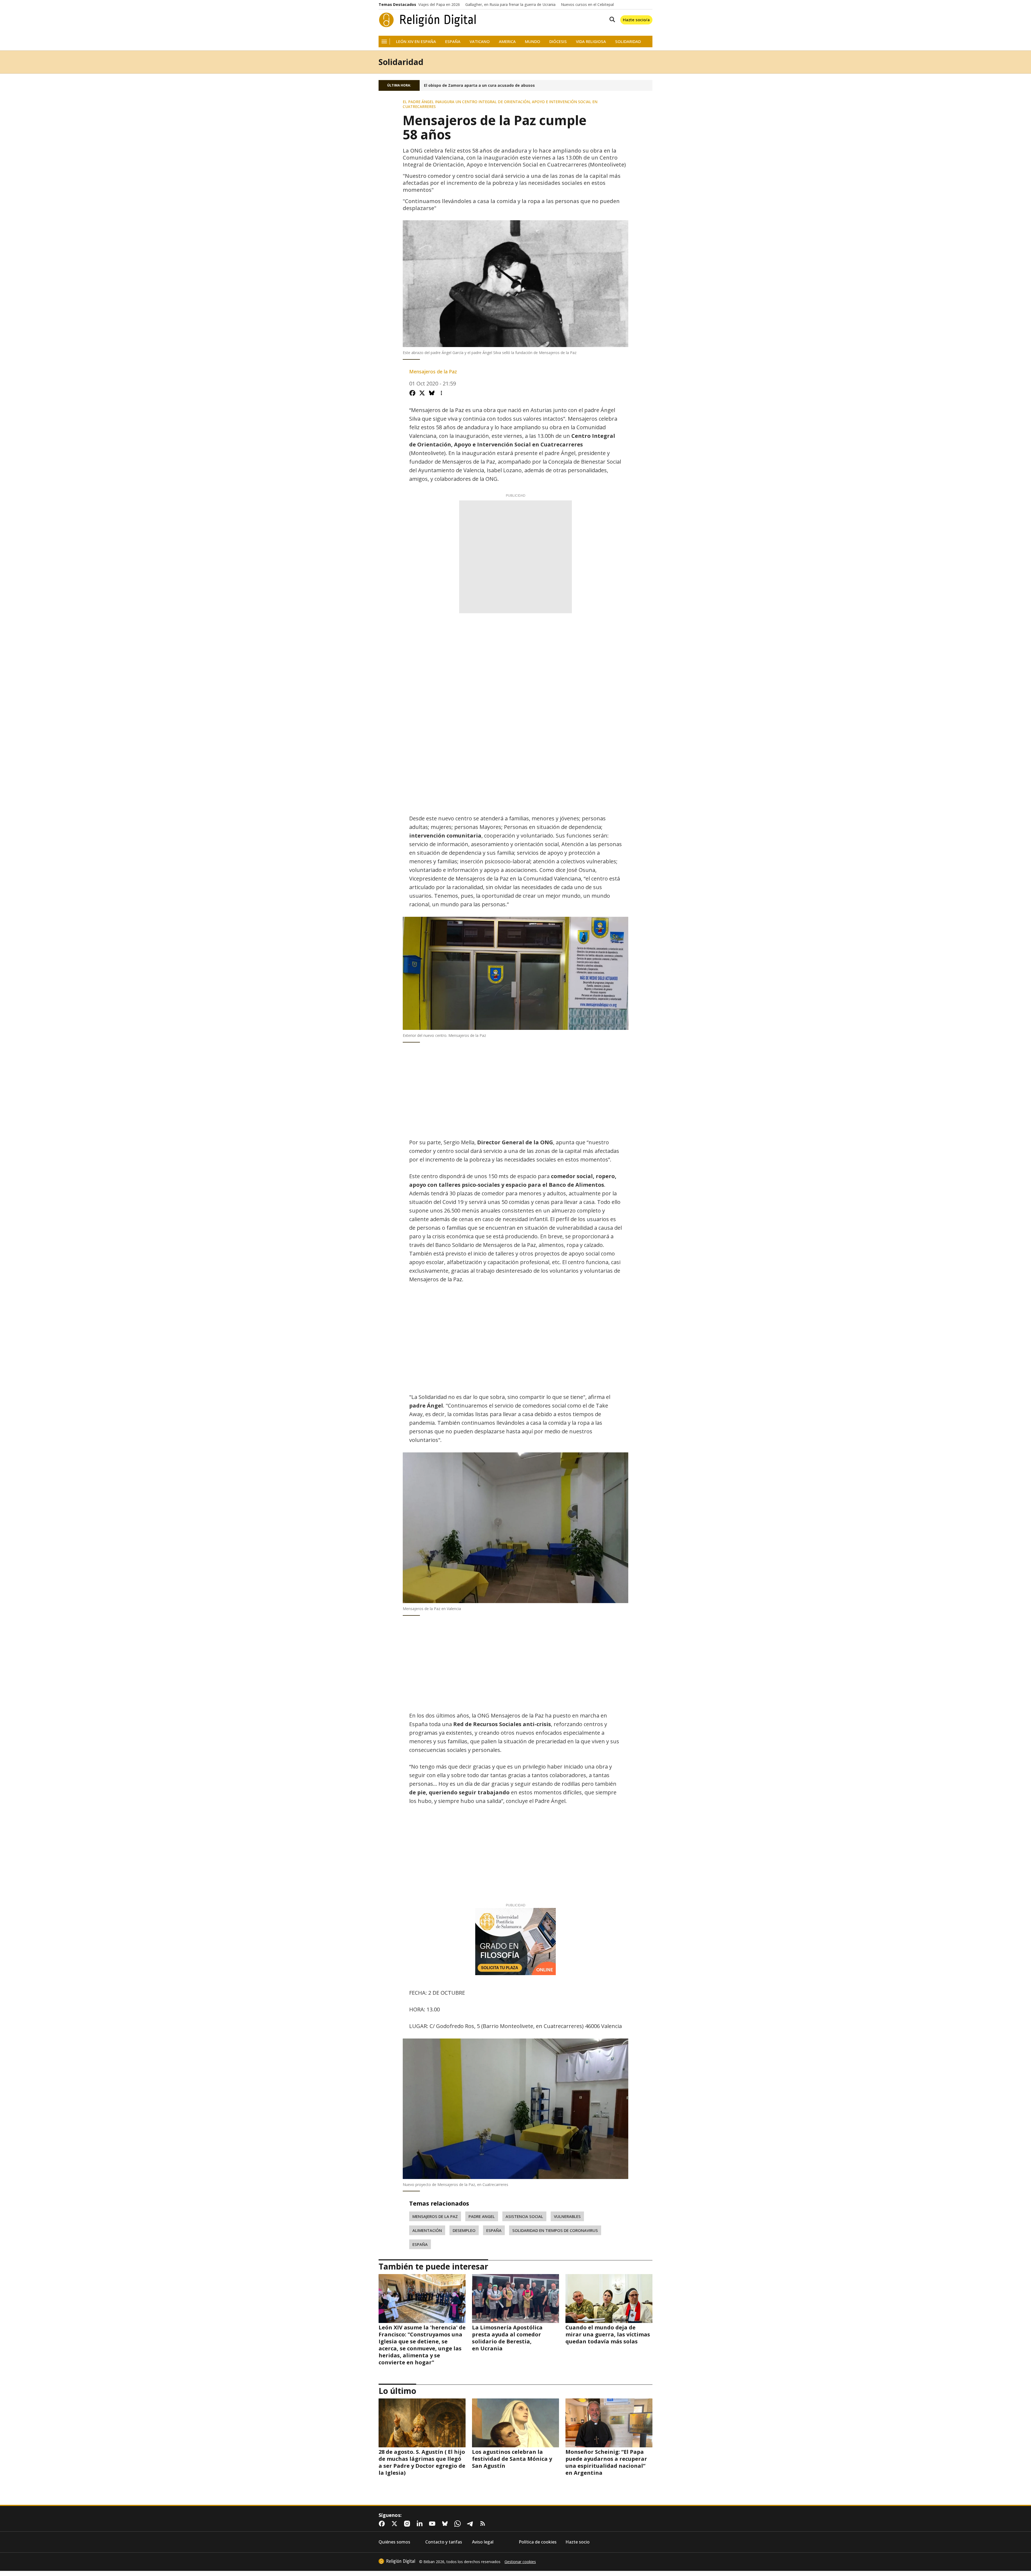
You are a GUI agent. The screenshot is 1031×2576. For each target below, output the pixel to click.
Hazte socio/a (636, 20)
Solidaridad (628, 42)
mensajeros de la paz (435, 2216)
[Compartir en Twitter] (422, 393)
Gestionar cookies (520, 2562)
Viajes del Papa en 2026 (439, 5)
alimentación (427, 2230)
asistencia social (524, 2216)
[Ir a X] (395, 2524)
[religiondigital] (397, 2561)
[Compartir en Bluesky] (432, 393)
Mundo (533, 42)
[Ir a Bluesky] (446, 2524)
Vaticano (480, 42)
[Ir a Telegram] (471, 2524)
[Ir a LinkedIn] (421, 2524)
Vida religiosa (591, 42)
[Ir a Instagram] (408, 2524)
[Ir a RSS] (484, 2524)
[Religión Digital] (428, 20)
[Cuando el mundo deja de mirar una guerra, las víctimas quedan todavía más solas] (609, 2299)
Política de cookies (538, 2542)
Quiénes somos (394, 2542)
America (507, 42)
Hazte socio (578, 2542)
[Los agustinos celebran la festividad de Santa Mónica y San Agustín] (515, 2423)
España (453, 42)
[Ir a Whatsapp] (459, 2524)
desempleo (464, 2230)
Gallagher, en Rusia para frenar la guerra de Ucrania (510, 5)
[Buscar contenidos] (611, 20)
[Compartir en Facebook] (412, 393)
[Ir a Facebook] (383, 2524)
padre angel (482, 2216)
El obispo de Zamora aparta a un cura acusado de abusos (479, 85)
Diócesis (558, 42)
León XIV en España (416, 42)
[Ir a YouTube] (433, 2524)
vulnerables (567, 2216)
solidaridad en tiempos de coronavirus (555, 2230)
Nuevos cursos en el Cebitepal (587, 5)
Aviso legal (483, 2542)
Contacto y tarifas (444, 2542)
